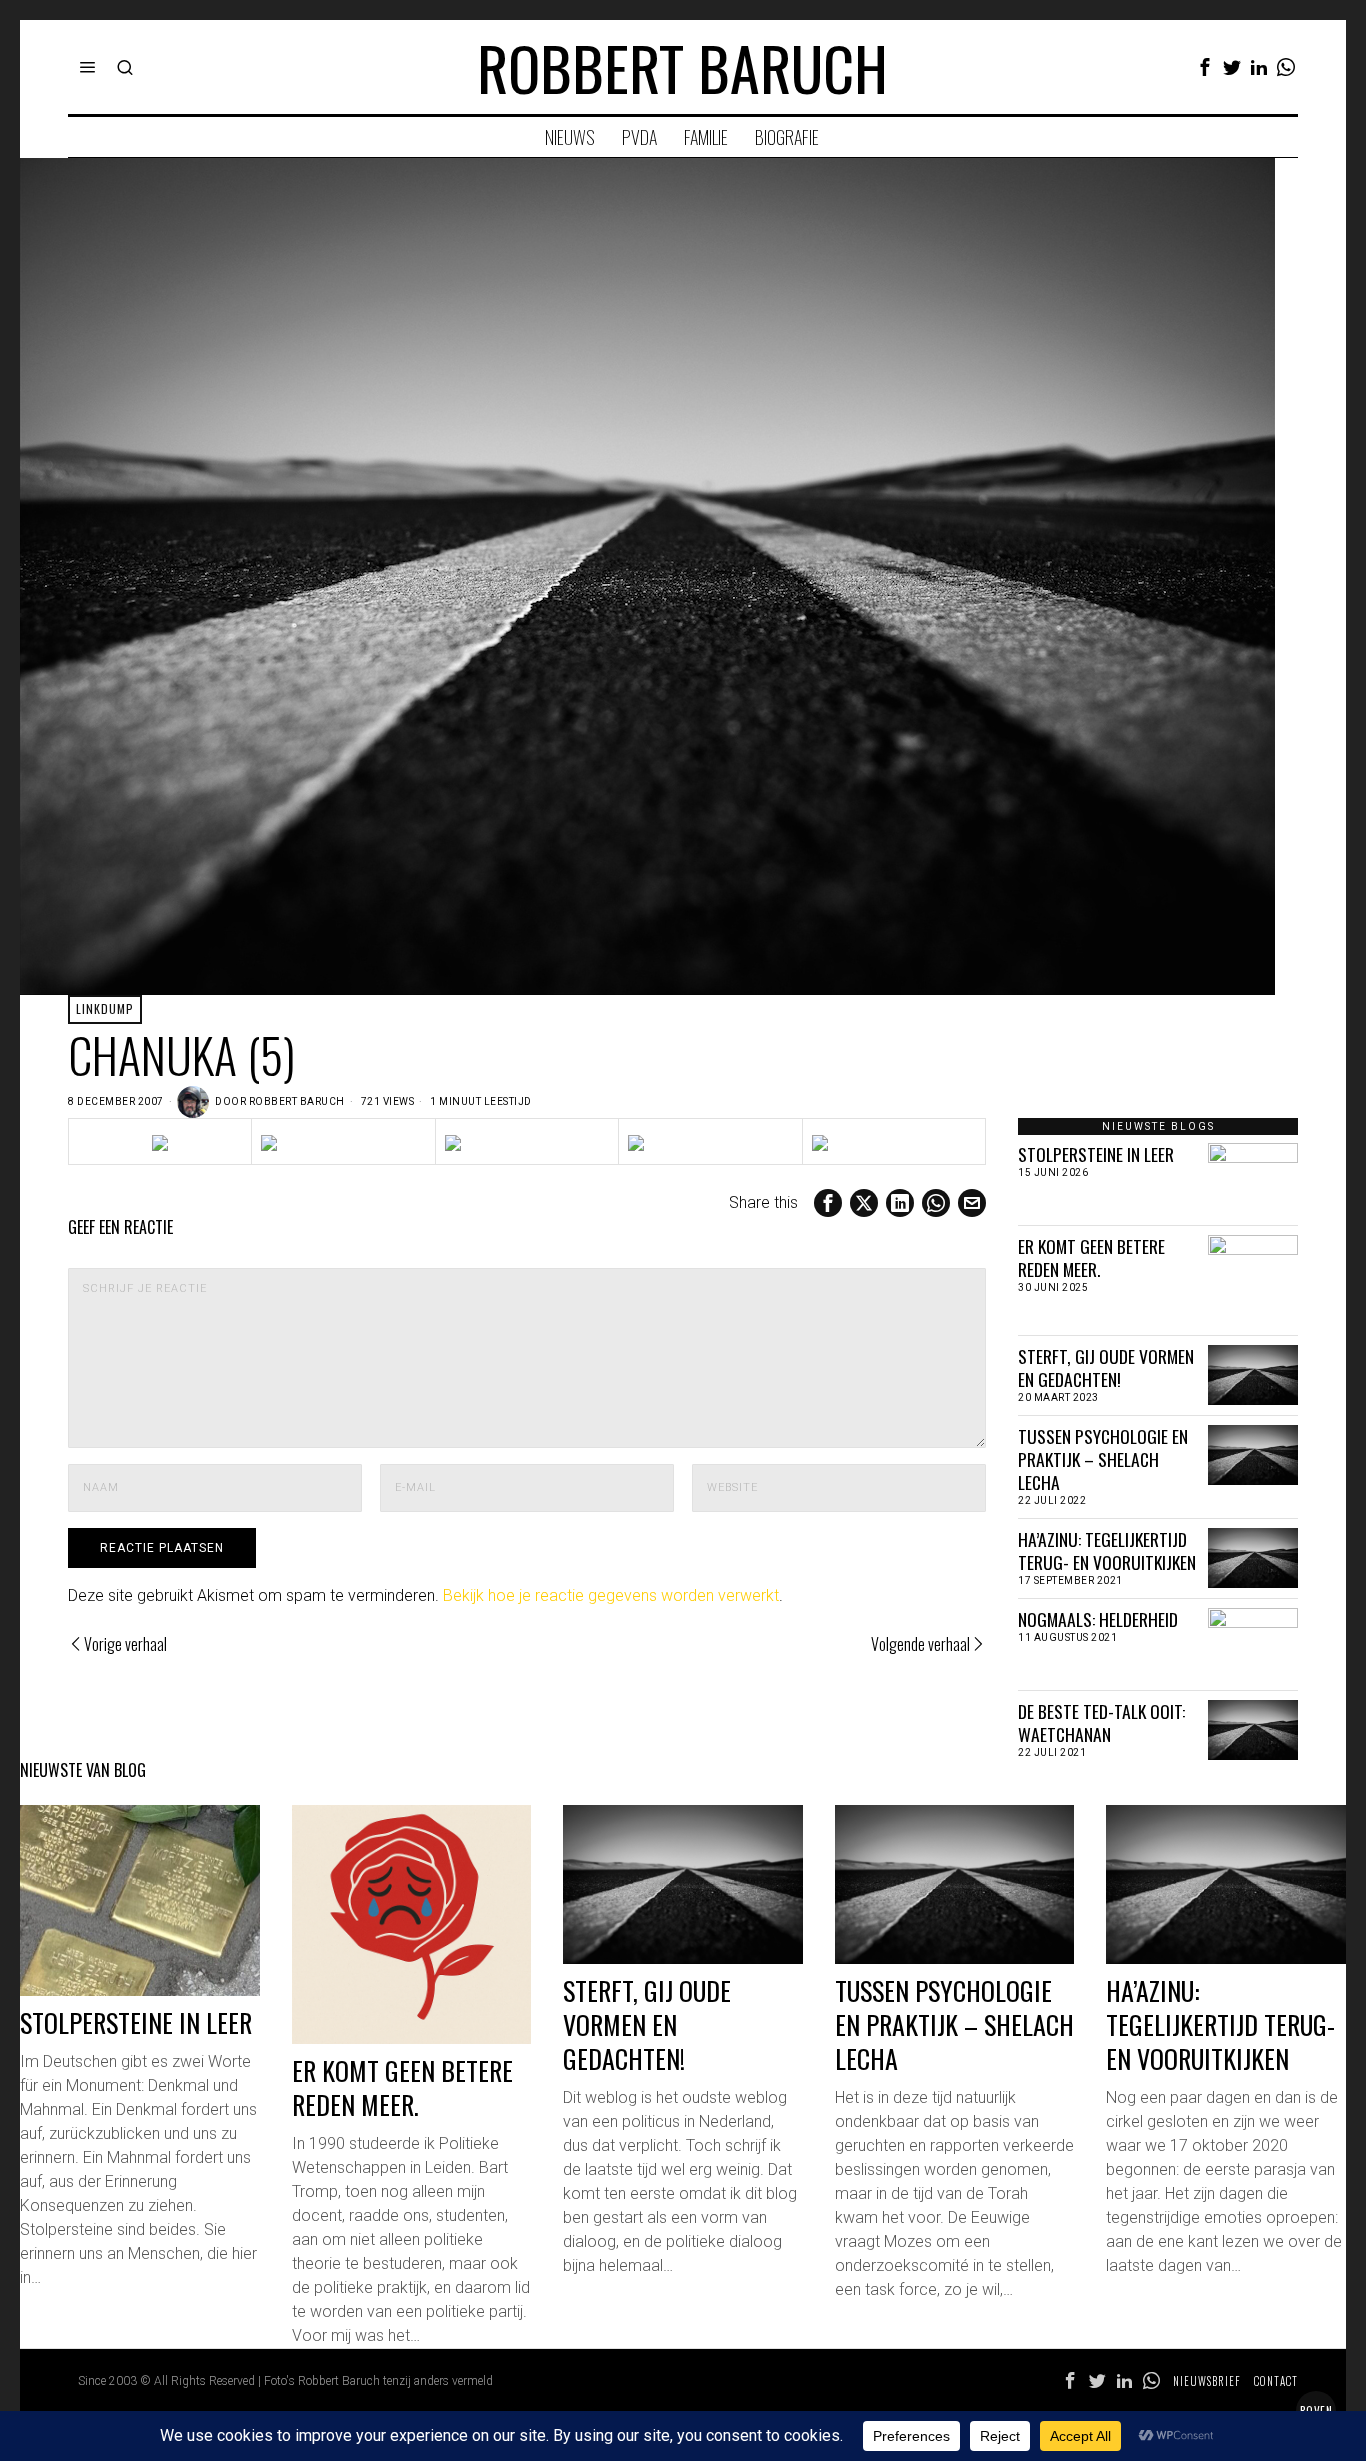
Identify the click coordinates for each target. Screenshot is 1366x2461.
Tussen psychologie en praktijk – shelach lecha (1103, 1459)
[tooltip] (1205, 67)
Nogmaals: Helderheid (1098, 1619)
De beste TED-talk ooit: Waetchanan (1101, 1723)
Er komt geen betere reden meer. (1091, 1258)
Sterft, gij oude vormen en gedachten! (1106, 1368)
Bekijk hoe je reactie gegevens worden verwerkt (611, 1595)
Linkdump (105, 1008)
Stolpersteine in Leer (1096, 1154)
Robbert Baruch (297, 1101)
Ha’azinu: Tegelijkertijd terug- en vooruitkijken (1107, 1551)
